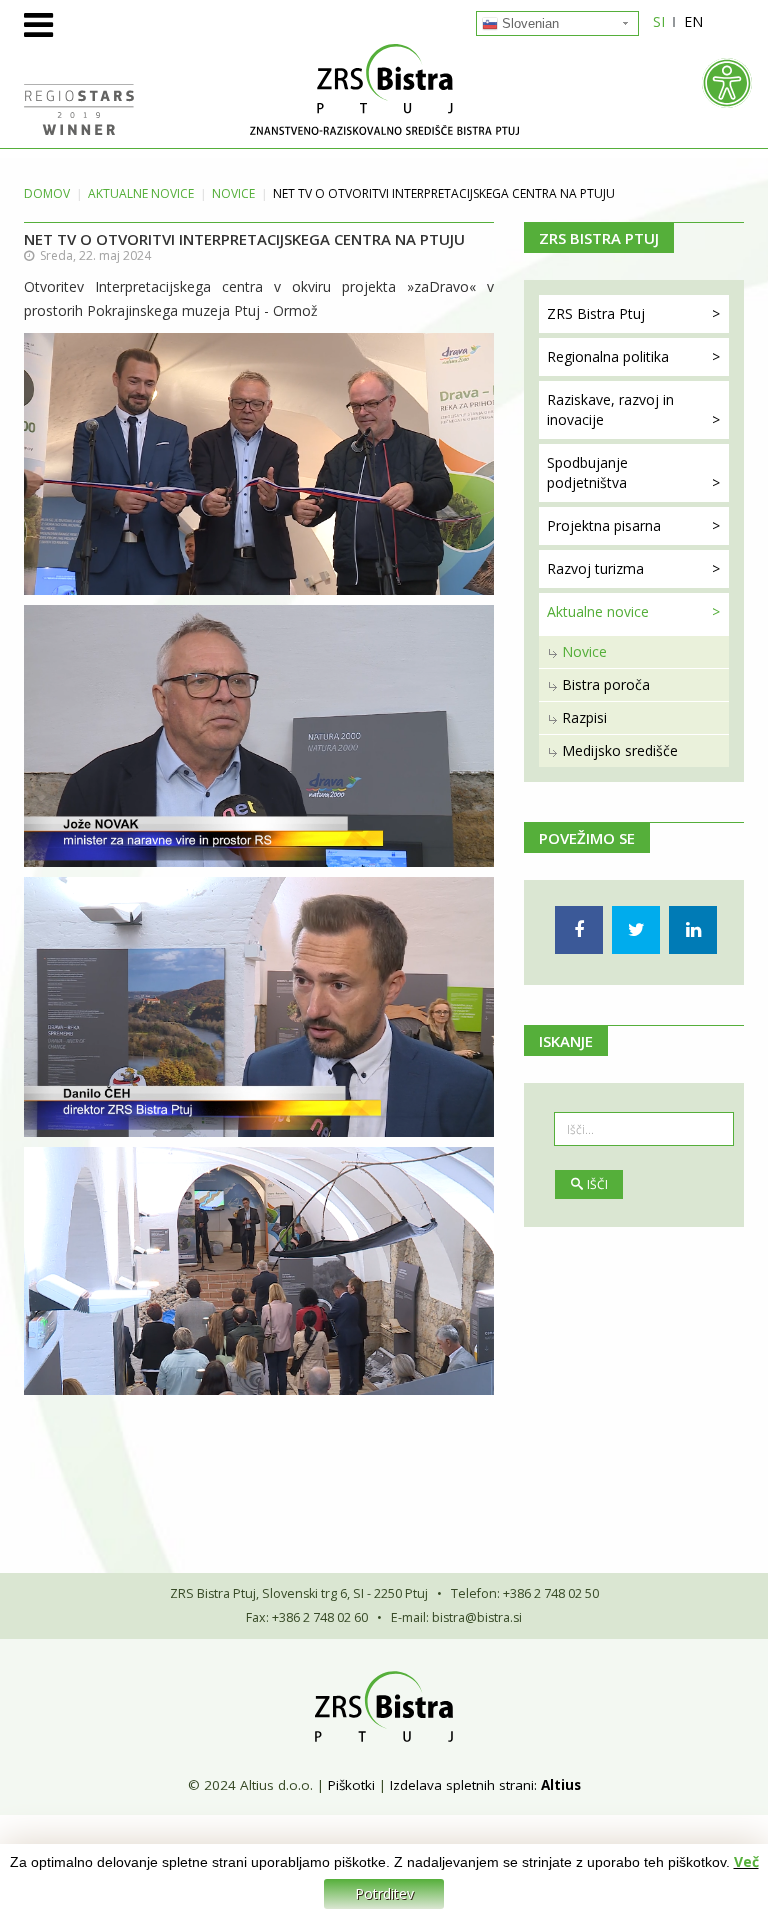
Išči (597, 1184)
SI (659, 21)
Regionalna (608, 356)
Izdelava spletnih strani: (463, 1785)
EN (693, 21)
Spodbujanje (587, 472)
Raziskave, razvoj (610, 409)
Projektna (604, 525)
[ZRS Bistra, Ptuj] (384, 89)
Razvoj (595, 568)
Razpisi (584, 717)
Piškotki (351, 1785)
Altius (561, 1785)
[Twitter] (636, 930)
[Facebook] (579, 930)
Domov (47, 193)
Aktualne (141, 193)
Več (746, 1861)
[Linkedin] (693, 930)
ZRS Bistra (596, 313)
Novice (233, 193)
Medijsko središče (620, 750)
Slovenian (528, 23)
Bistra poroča (606, 684)
